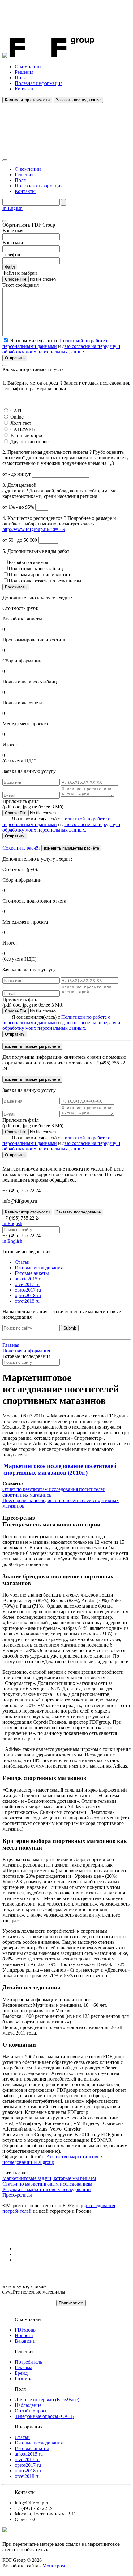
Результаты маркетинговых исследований (47, 2189)
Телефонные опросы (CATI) (44, 2416)
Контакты (25, 89)
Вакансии (25, 2341)
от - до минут (17, 474)
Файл (10, 267)
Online (17, 417)
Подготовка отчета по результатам (45, 581)
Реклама (24, 2367)
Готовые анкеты (32, 1273)
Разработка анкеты (28, 562)
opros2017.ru (28, 1290)
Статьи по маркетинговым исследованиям (47, 2184)
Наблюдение (28, 2405)
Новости (24, 2335)
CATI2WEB (23, 429)
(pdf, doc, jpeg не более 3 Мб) (33, 804)
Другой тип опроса (30, 442)
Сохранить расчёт (21, 848)
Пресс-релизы (17, 2195)
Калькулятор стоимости (27, 100)
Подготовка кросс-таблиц (36, 568)
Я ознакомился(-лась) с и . (61, 824)
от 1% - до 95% (19, 507)
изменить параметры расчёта (71, 848)
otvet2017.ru (27, 1284)
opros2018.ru (28, 1295)
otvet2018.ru (27, 1301)
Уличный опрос (27, 435)
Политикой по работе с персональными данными (55, 343)
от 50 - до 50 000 (20, 540)
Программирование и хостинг (41, 575)
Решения (24, 72)
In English (13, 208)
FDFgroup (25, 2330)
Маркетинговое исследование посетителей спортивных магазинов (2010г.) (60, 1469)
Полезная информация (39, 83)
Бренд (21, 2373)
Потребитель (28, 2362)
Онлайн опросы (32, 2411)
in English (12, 1223)
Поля (20, 78)
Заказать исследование (78, 100)
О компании (28, 67)
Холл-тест (21, 423)
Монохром (54, 2566)
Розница (24, 2379)
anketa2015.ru (29, 1279)
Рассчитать (16, 587)
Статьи (22, 1262)
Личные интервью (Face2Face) (47, 2400)
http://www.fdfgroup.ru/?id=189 (34, 529)
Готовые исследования (39, 1268)
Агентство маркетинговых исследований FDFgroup (53, 2159)
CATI (16, 411)
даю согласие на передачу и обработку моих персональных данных (61, 349)
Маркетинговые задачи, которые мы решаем (49, 2178)
